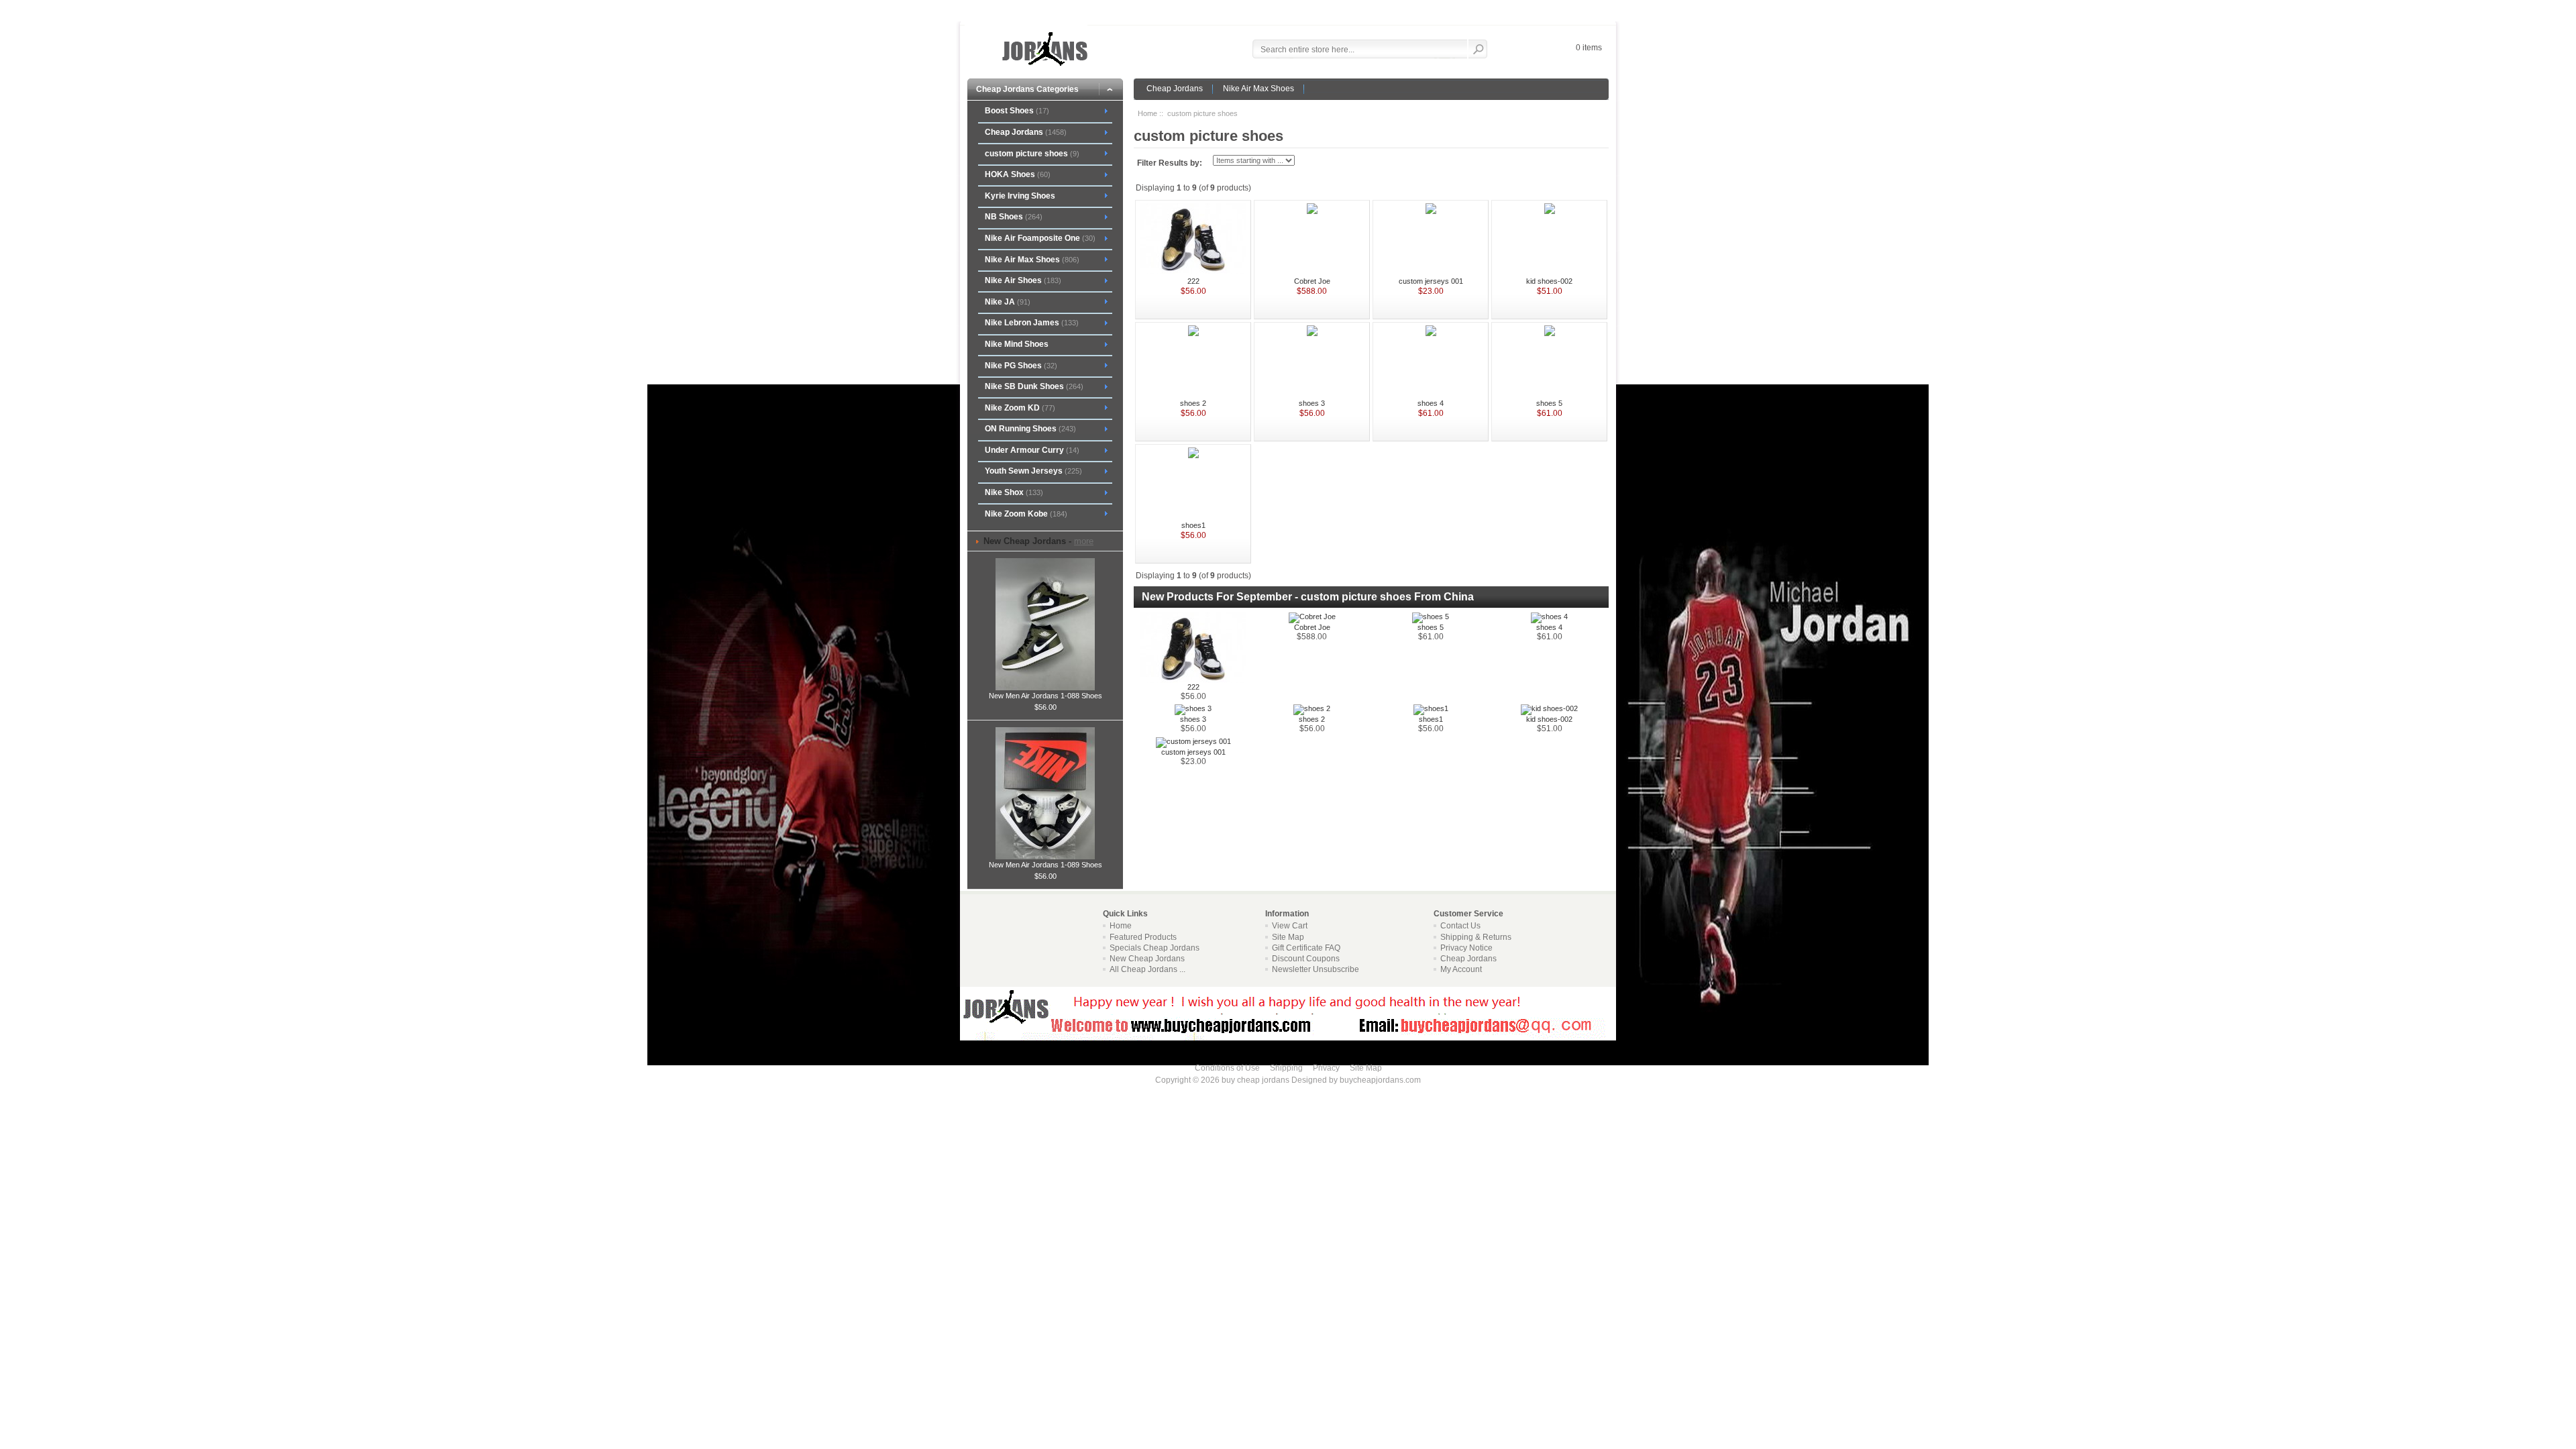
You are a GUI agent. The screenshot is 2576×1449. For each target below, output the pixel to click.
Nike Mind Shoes (1017, 344)
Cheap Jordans (1175, 89)
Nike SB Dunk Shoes (1034, 386)
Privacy (1326, 1068)
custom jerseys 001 (1431, 281)
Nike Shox (1014, 492)
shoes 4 (1431, 403)
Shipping (1286, 1068)
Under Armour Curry (1032, 450)
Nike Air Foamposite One (1040, 238)
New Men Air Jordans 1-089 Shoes (1045, 865)
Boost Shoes (1017, 111)
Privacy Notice (1466, 948)
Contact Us (1460, 926)
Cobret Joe (1312, 281)
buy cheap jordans (1255, 1080)
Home (1147, 113)
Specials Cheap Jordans (1155, 948)
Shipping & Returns (1476, 937)
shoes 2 (1193, 403)
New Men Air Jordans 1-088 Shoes (1045, 696)
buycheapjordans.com (1380, 1080)
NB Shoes (1014, 217)
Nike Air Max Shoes (1258, 89)
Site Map (1288, 937)
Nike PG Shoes (1021, 366)
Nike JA (1008, 302)
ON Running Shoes (1030, 429)
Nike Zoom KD (1020, 408)
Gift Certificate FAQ (1306, 948)
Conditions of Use (1227, 1068)
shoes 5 (1549, 403)
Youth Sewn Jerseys (1033, 471)
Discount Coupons (1306, 959)
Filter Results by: (1170, 163)
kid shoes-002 (1549, 281)
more (1084, 541)
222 (1193, 281)
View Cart (1290, 926)
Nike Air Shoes (1023, 280)
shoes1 (1193, 525)
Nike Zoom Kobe (1026, 514)
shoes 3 (1312, 403)
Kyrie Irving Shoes (1020, 196)
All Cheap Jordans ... (1147, 969)
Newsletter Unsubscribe (1316, 969)
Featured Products (1143, 937)
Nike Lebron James (1032, 323)
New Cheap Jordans (1147, 959)
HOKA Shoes (1018, 174)
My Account (1461, 969)
